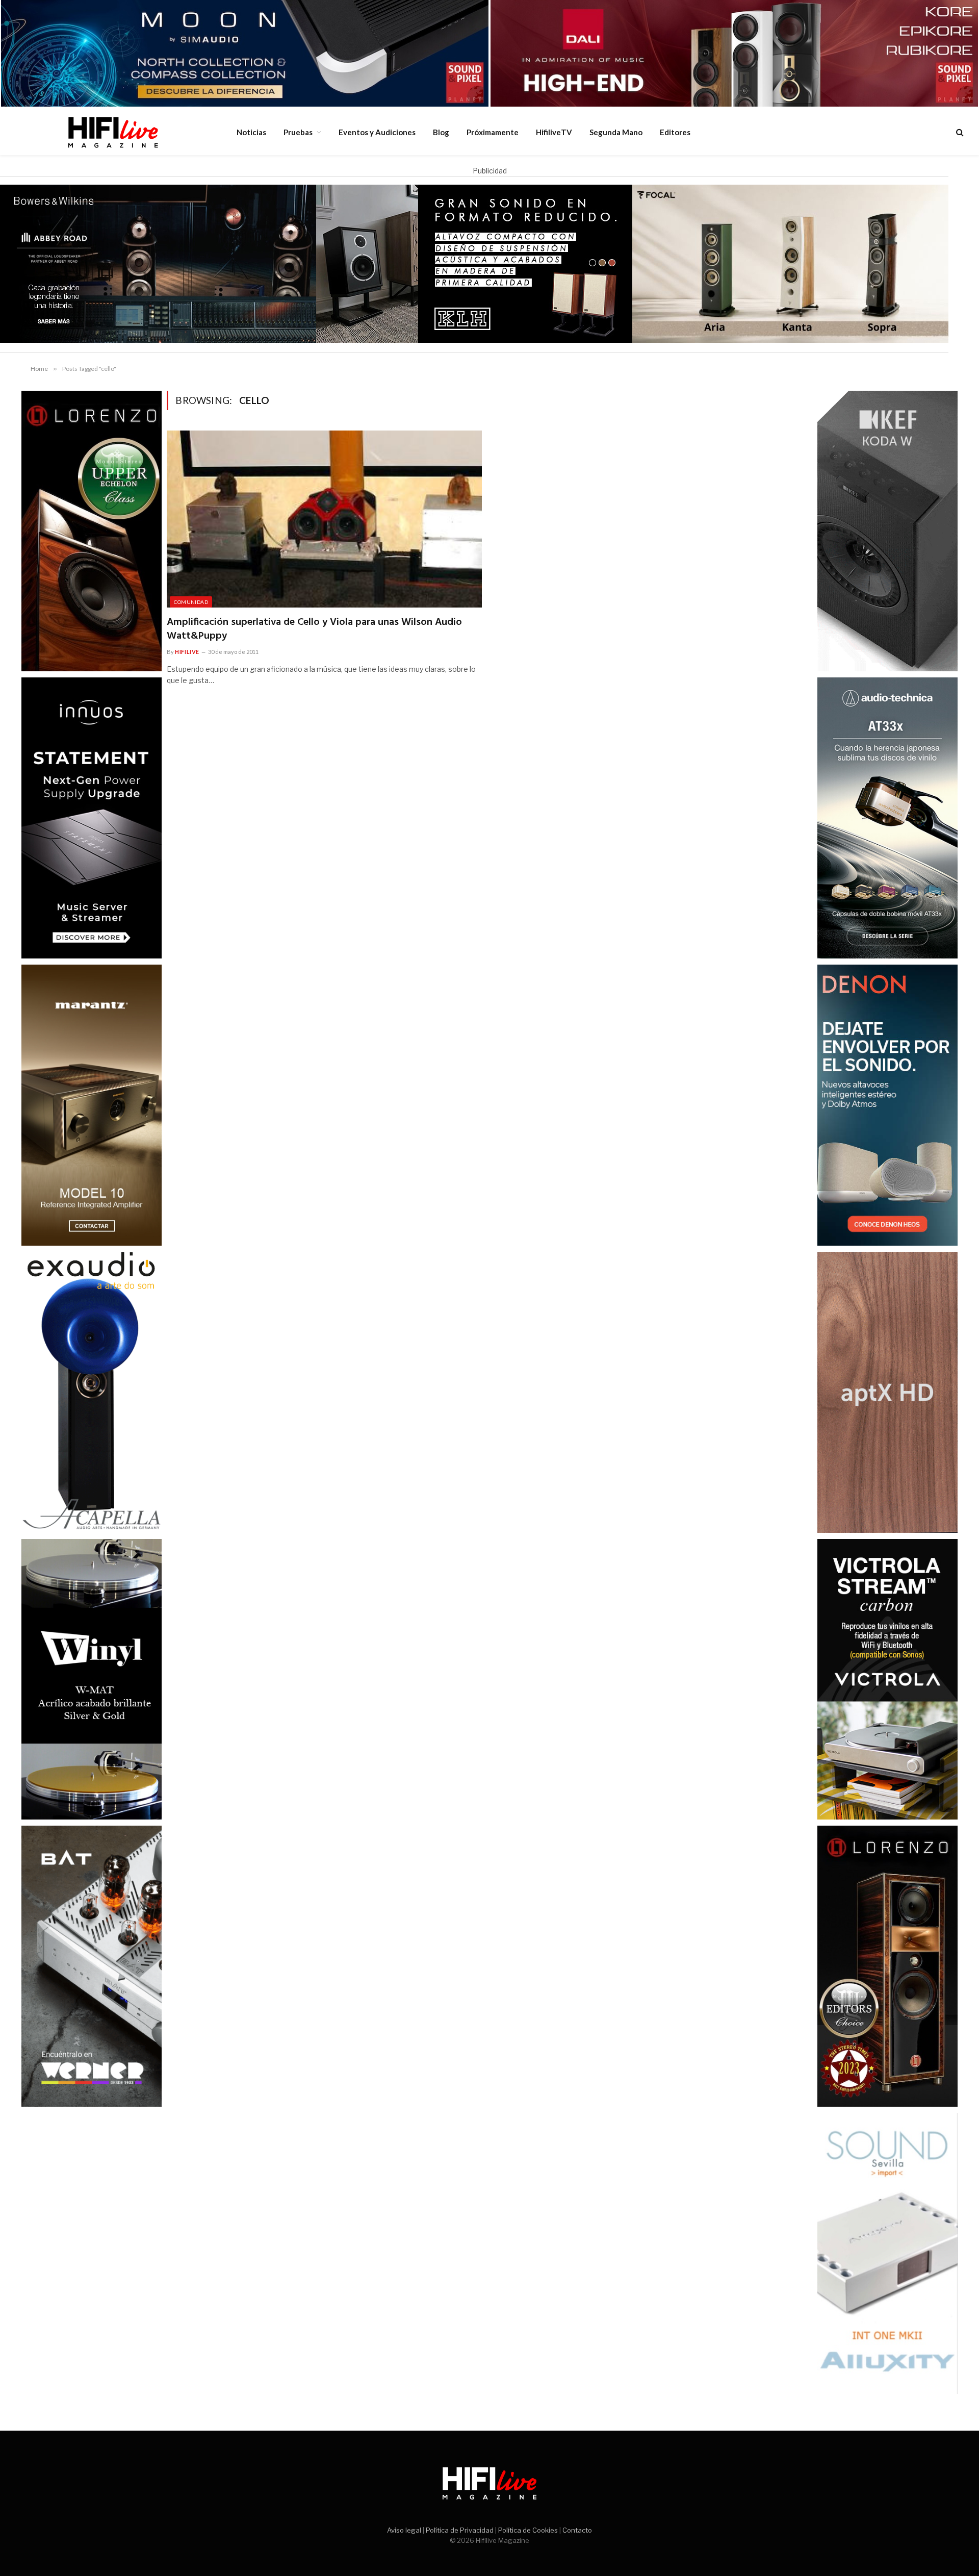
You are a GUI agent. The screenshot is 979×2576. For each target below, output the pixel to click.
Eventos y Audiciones (377, 132)
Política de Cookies (528, 2530)
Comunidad (191, 602)
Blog (441, 132)
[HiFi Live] (113, 132)
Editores (675, 132)
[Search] (959, 132)
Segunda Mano (616, 132)
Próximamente (493, 132)
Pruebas (298, 132)
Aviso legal (404, 2530)
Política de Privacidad (460, 2530)
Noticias (251, 132)
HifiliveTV (554, 132)
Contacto (577, 2530)
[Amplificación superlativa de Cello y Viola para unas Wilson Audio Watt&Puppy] (324, 519)
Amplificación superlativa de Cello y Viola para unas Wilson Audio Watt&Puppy (314, 629)
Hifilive (187, 652)
